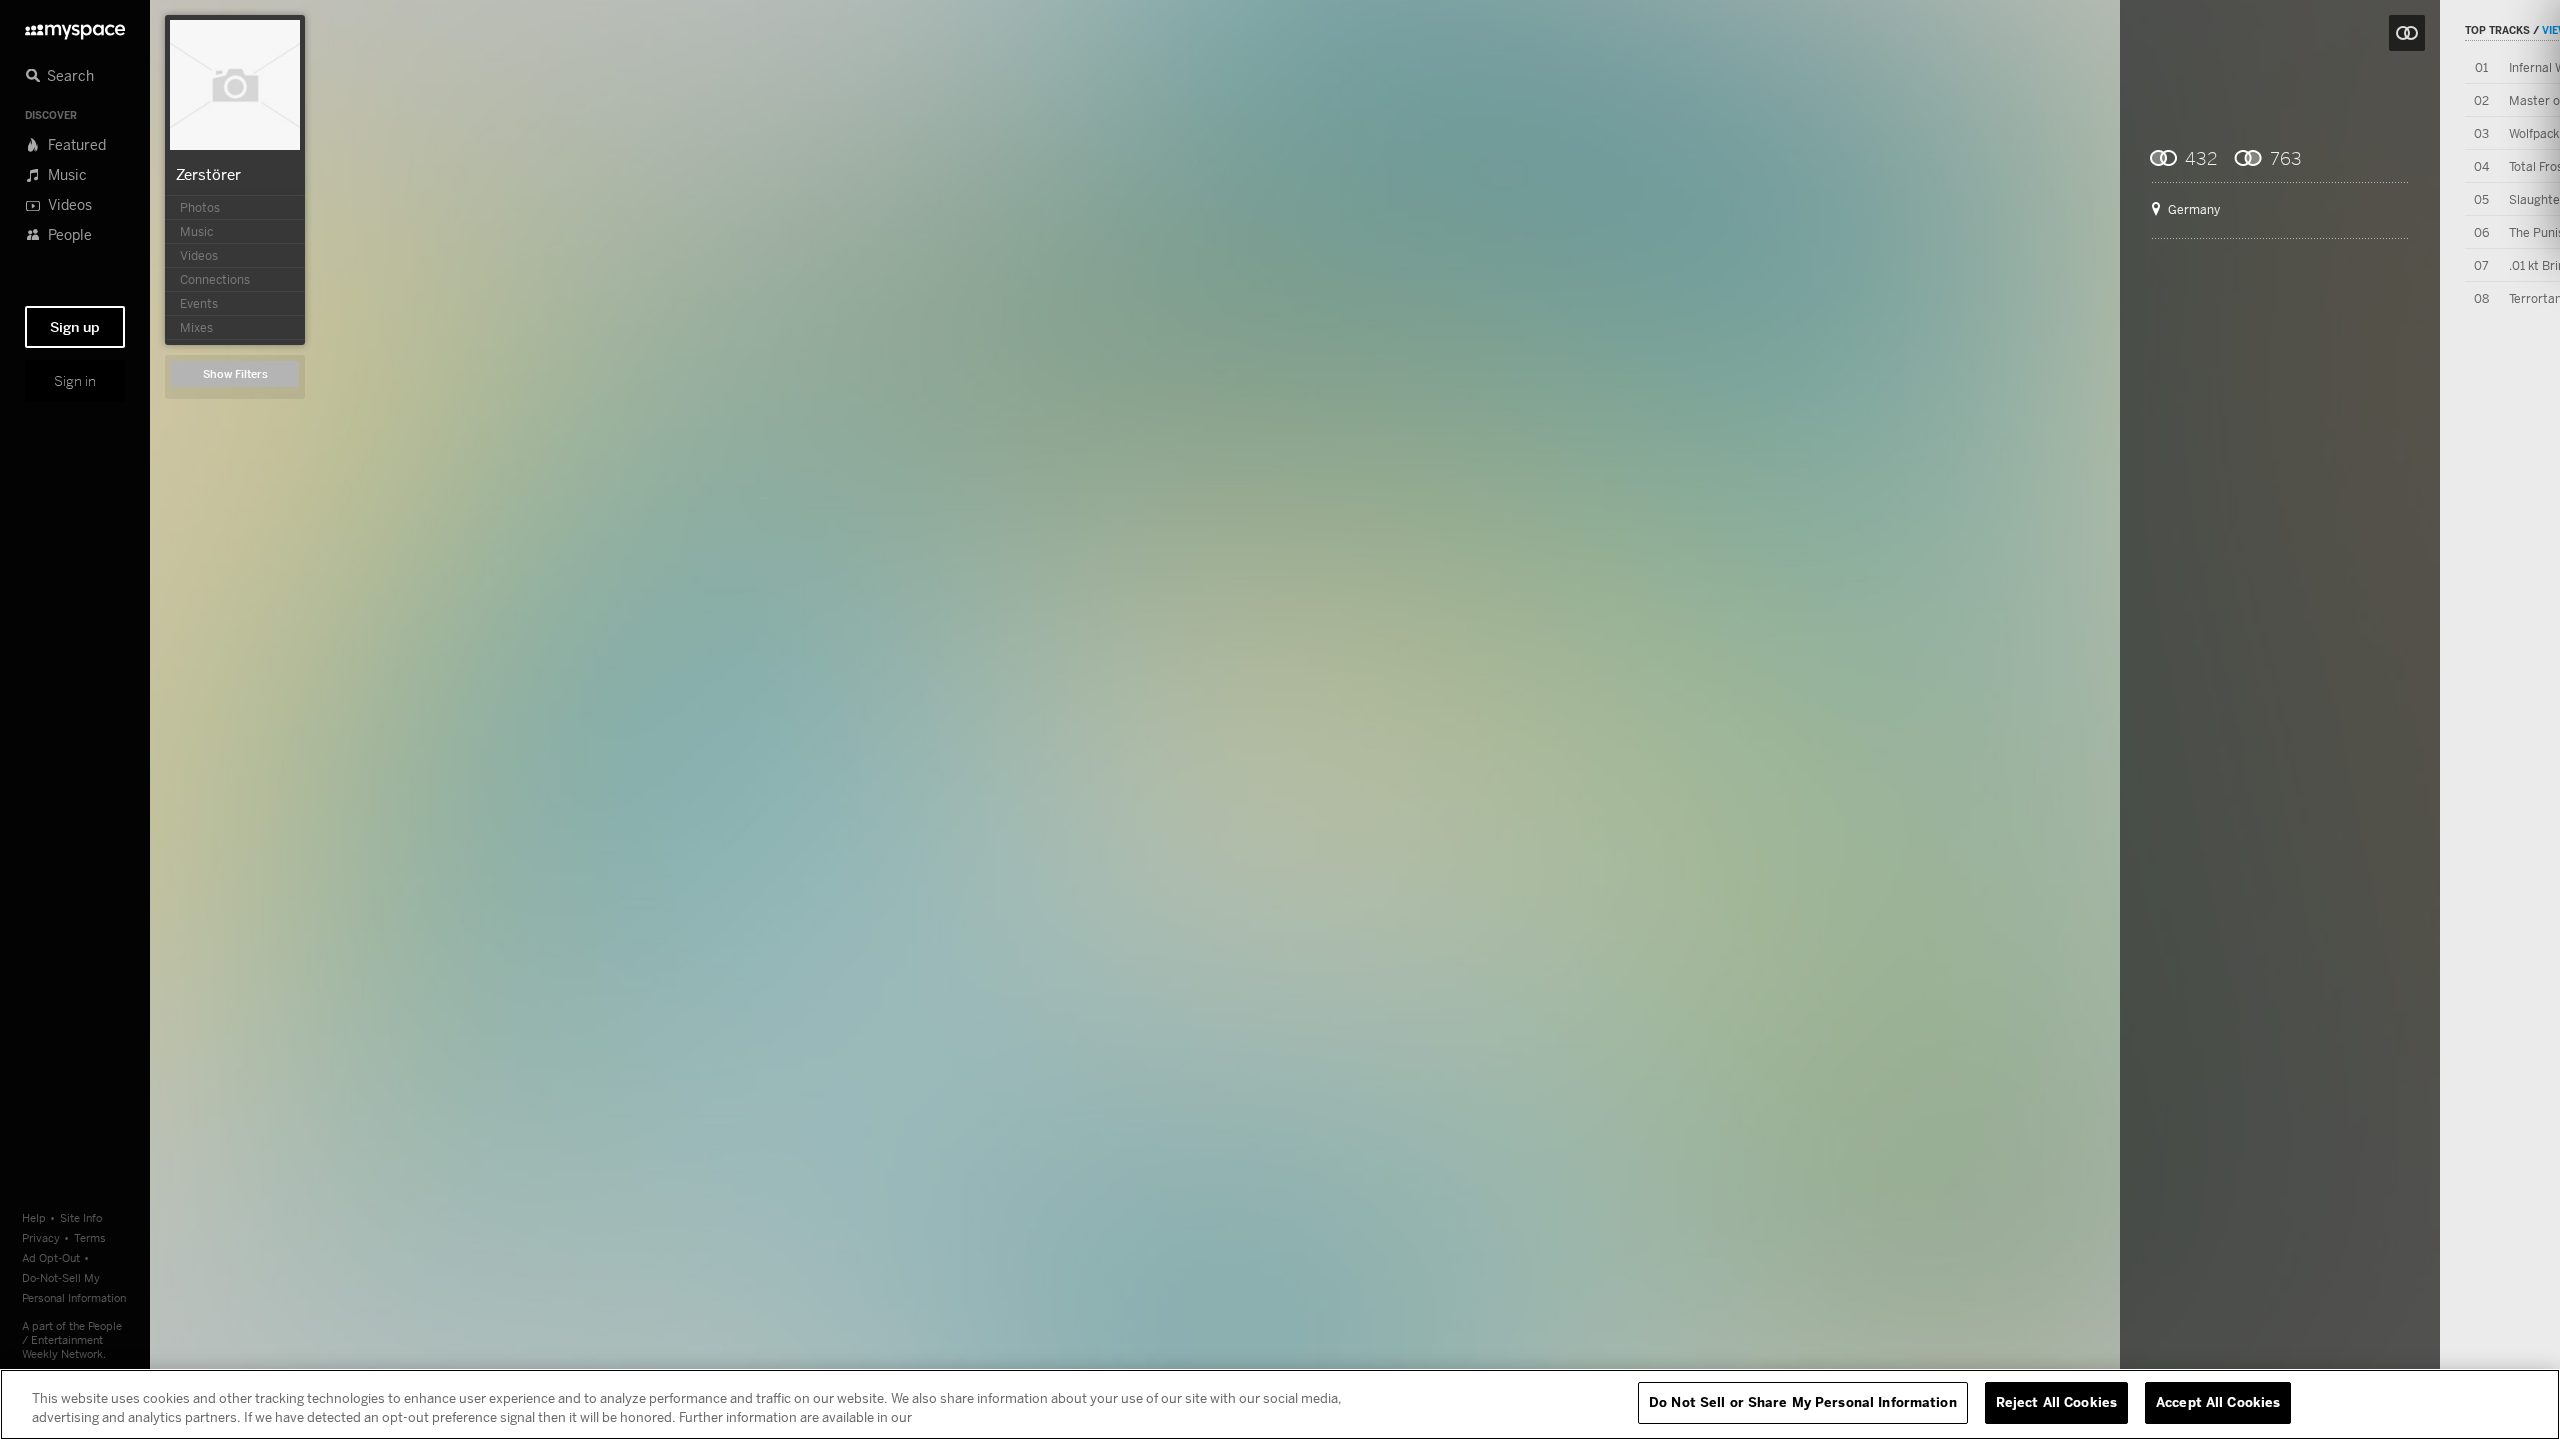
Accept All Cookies (2218, 1402)
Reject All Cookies (2056, 1402)
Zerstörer (208, 174)
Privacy (41, 1237)
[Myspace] (75, 26)
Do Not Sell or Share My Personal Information (1803, 1402)
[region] (1280, 1404)
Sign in (75, 381)
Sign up (75, 327)
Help (34, 1217)
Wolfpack (2534, 133)
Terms (90, 1237)
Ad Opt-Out (51, 1257)
